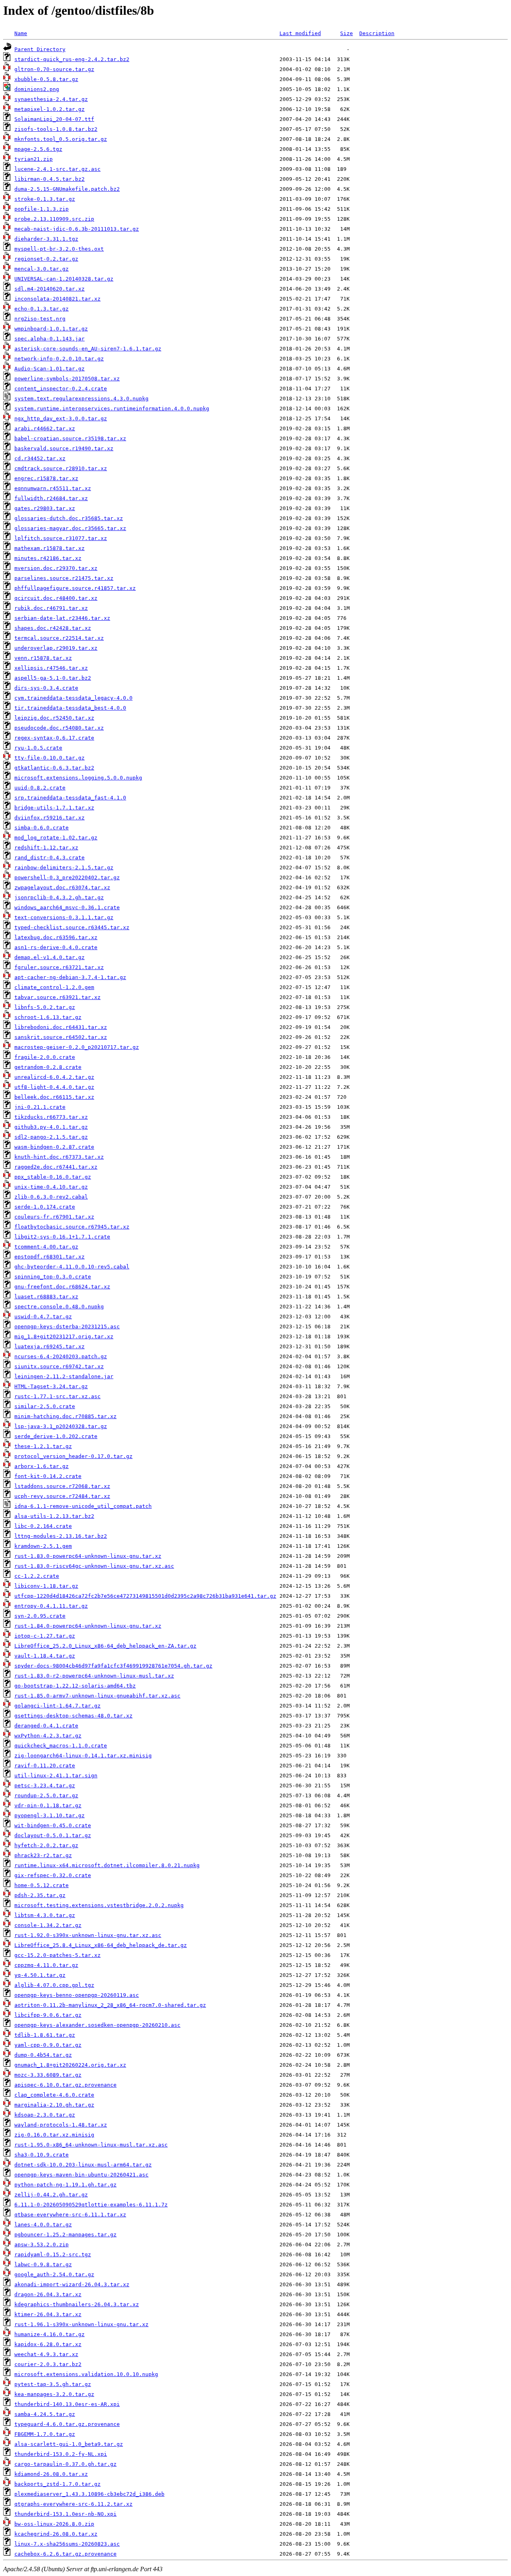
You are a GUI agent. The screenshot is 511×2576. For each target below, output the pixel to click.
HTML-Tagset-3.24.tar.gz (51, 1386)
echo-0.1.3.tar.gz (42, 309)
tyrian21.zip (34, 159)
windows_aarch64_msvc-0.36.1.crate (67, 907)
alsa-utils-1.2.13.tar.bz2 (54, 1516)
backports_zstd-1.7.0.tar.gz (57, 2484)
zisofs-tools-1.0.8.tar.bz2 (56, 129)
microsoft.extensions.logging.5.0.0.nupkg (78, 778)
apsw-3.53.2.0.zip (42, 2245)
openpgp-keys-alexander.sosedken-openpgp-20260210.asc (97, 2025)
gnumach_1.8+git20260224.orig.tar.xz (70, 2065)
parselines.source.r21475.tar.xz (64, 578)
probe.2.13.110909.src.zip (54, 219)
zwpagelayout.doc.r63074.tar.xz (62, 887)
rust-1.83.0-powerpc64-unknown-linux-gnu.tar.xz (88, 1556)
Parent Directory (40, 49)
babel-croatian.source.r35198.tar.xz (70, 438)
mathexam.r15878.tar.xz (50, 548)
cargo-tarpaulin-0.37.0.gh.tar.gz (65, 2464)
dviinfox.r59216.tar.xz (50, 818)
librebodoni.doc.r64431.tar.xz (61, 1027)
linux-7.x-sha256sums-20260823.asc (67, 2544)
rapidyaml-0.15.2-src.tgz (53, 2254)
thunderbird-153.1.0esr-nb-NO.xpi (65, 2514)
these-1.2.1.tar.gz (43, 1446)
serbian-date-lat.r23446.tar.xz (62, 618)
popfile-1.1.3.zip (42, 209)
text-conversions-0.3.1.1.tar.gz (64, 917)
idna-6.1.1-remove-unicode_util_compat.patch (83, 1506)
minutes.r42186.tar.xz (48, 558)
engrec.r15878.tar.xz (46, 478)
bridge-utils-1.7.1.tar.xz (54, 808)
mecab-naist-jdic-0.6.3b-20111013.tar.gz (77, 229)
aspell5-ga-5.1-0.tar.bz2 (53, 678)
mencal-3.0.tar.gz (42, 269)
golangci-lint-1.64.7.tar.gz (57, 1706)
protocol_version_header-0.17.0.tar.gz (73, 1456)
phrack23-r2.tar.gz (43, 1855)
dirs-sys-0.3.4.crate (46, 688)
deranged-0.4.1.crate (46, 1726)
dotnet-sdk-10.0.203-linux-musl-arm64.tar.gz (83, 2165)
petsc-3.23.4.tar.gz (45, 1786)
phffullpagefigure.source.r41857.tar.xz (75, 588)
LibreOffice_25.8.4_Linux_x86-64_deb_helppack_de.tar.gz (101, 1945)
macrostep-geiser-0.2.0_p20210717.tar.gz (77, 1047)
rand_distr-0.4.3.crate (50, 858)
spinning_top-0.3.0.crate (53, 1277)
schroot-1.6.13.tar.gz (48, 1017)
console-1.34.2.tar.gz (48, 1925)
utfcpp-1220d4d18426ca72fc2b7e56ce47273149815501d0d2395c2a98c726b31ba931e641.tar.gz (145, 1596)
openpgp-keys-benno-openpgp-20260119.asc (77, 1995)
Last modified (300, 33)
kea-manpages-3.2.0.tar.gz (54, 2394)
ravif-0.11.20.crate (45, 1766)
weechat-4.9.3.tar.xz (46, 2354)
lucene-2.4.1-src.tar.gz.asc (57, 169)
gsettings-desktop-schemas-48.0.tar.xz (73, 1716)
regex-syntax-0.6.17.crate (54, 738)
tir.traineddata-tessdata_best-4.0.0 (70, 708)
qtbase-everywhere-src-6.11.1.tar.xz (70, 2215)
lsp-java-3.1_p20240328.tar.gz (61, 1426)
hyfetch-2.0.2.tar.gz (46, 1845)
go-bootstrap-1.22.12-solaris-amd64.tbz (75, 1686)
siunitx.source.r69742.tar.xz (59, 1366)
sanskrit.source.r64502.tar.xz (61, 1037)
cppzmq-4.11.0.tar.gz (46, 1965)
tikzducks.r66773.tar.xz (51, 1117)
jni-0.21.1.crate (40, 1107)
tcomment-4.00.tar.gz (46, 1247)
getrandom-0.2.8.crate (48, 1067)
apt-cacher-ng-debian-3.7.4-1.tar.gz (70, 977)
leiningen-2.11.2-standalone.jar (64, 1376)
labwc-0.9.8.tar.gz (43, 2264)
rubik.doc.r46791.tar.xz (51, 608)
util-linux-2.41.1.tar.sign (56, 1776)
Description (377, 33)
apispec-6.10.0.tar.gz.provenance (65, 2085)
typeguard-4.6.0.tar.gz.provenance (67, 2424)
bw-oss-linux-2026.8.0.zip (54, 2524)
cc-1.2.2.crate (37, 1576)
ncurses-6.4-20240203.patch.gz (61, 1356)
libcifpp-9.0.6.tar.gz (48, 2015)
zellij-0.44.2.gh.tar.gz (51, 2195)
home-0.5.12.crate (42, 1885)
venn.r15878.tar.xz (43, 658)
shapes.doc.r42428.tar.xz (53, 628)
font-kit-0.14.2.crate (48, 1476)
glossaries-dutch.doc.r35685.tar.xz (69, 518)
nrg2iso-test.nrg (40, 319)
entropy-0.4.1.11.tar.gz (51, 1606)
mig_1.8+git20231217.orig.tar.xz (64, 1336)
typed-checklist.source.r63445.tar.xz (72, 927)
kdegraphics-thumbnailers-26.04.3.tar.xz (77, 2304)
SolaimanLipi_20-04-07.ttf (54, 119)
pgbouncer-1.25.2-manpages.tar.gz (65, 2235)
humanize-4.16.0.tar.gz (50, 2334)
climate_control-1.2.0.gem (54, 987)
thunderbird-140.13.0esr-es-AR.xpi (67, 2404)
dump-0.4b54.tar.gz (43, 2055)
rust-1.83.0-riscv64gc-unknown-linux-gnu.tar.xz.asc (94, 1566)
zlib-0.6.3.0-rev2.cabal (51, 1197)
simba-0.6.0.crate (42, 828)
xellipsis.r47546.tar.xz (51, 668)
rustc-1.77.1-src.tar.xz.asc (57, 1396)
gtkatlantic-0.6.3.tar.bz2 (54, 768)
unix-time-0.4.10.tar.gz (51, 1187)
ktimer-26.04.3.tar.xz (48, 2314)
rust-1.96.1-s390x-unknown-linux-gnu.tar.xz (81, 2324)
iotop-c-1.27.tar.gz (45, 1636)
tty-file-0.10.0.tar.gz (50, 758)
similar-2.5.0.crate (45, 1406)
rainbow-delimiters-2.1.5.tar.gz (64, 868)
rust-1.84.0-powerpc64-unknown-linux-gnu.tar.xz (88, 1626)
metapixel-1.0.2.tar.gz (50, 109)
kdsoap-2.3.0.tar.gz (45, 2115)
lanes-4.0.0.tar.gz (43, 2225)
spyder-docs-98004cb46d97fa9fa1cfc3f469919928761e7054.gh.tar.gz (113, 1666)
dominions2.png (37, 89)
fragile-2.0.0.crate (45, 1057)
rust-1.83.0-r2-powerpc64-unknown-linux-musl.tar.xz (94, 1676)
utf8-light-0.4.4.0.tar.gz (54, 1087)
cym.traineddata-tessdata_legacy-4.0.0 (73, 698)
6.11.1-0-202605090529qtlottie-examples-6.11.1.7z (91, 2205)
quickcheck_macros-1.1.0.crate (61, 1746)
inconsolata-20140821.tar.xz (57, 299)
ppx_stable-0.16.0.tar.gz (53, 1177)
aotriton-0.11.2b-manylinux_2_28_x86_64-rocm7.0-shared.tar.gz (110, 2005)
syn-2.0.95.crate (40, 1616)
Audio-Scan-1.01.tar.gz (50, 369)
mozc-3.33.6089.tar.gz (48, 2075)
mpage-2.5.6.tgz (38, 149)
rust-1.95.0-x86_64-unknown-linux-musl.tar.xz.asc (91, 2145)
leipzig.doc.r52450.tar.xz (54, 718)
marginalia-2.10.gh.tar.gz (54, 2105)
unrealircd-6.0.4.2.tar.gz (54, 1077)
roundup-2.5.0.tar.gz (46, 1795)
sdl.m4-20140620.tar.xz (50, 289)
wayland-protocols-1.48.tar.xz (61, 2125)
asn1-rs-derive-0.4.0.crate (56, 947)
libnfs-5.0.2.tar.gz (45, 1007)
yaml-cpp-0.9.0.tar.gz (48, 2045)
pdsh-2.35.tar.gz (40, 1895)
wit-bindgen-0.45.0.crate (53, 1825)
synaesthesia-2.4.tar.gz (51, 99)
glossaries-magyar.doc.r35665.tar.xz (70, 528)
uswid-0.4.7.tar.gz (43, 1317)
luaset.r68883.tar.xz (46, 1297)
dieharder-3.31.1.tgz (46, 239)
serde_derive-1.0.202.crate (56, 1436)
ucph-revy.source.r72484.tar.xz (62, 1496)
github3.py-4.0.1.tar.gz (51, 1127)
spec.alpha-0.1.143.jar (50, 339)
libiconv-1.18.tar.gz (46, 1586)
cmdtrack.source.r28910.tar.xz (61, 468)
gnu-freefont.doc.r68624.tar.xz (62, 1287)
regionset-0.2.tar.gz (46, 259)
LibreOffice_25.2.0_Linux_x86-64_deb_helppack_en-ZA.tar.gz (105, 1646)
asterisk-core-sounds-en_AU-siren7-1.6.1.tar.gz (88, 349)
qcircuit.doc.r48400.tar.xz (56, 598)
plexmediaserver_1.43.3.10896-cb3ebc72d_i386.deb (89, 2494)
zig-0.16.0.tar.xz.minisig (54, 2135)
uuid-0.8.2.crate (40, 788)
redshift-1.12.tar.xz (46, 848)
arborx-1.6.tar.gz (42, 1466)
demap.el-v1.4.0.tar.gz (50, 957)
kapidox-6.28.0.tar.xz (48, 2344)
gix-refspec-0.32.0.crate (53, 1875)
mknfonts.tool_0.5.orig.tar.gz (61, 139)
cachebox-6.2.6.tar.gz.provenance (65, 2554)
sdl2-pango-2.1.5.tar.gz (51, 1137)
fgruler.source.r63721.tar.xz (59, 967)
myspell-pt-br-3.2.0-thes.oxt (59, 249)
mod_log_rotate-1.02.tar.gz (56, 838)
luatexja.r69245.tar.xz (50, 1346)
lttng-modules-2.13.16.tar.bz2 (61, 1536)
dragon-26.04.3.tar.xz (48, 2294)
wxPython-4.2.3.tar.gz (48, 1736)
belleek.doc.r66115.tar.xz (54, 1097)
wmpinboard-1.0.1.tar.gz (51, 329)
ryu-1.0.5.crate (38, 748)
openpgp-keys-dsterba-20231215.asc (67, 1327)
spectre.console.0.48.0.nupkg (59, 1307)
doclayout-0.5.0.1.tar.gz (53, 1835)
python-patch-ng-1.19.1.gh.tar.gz (65, 2185)
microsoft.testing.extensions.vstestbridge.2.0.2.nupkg (99, 1905)
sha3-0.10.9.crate (42, 2155)
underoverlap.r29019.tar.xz (56, 648)
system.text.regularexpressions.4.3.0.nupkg (81, 399)
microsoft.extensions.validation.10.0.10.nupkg (86, 2374)
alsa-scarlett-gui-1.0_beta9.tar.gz (69, 2444)
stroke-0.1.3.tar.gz (45, 199)
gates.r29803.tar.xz (45, 508)
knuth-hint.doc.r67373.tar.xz (59, 1157)
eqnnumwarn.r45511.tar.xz (53, 488)
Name (21, 33)
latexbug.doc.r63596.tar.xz (56, 937)
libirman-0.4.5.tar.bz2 (50, 179)
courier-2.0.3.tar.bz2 (48, 2364)
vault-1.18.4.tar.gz (45, 1656)
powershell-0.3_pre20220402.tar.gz (67, 877)
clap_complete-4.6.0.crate (54, 2095)
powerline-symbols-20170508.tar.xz (67, 379)
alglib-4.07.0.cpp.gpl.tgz (54, 1985)
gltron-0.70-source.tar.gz (54, 69)
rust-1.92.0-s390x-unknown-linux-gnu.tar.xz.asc (88, 1935)
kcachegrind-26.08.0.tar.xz (56, 2534)
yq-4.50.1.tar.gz (40, 1975)
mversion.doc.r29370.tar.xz (56, 568)
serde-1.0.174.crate (45, 1207)
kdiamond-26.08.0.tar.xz (51, 2474)
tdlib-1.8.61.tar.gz (45, 2035)
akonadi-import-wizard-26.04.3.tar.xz (72, 2284)
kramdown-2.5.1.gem (43, 1546)
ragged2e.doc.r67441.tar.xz (56, 1167)
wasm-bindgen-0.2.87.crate (54, 1147)
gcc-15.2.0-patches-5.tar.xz (57, 1955)
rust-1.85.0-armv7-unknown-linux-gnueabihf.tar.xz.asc (97, 1696)
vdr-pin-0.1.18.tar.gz (48, 1805)
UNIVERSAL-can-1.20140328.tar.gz (64, 279)
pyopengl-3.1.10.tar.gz (50, 1815)
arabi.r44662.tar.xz (45, 428)
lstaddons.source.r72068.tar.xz (62, 1486)
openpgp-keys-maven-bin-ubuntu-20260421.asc (81, 2175)
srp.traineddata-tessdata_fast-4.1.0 (70, 798)
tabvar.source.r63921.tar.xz (57, 997)
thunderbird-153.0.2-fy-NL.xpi (61, 2454)
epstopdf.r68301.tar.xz (50, 1257)
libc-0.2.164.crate (43, 1526)
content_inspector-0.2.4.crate (61, 389)
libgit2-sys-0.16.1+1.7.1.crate (62, 1237)
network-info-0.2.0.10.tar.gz (59, 359)
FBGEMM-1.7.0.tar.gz (45, 2434)
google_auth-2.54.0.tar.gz (54, 2274)
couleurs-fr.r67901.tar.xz (54, 1217)
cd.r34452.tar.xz (40, 458)
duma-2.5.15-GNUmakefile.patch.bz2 (67, 189)
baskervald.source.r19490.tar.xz (64, 448)
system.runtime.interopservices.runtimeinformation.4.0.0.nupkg (112, 409)
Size (347, 33)
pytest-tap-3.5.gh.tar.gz (53, 2384)
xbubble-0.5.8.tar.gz (46, 79)
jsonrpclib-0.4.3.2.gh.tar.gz (59, 897)
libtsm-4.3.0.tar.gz (45, 1915)
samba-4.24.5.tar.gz (45, 2414)
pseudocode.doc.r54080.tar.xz (59, 728)
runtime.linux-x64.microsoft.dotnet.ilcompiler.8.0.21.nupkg (107, 1865)
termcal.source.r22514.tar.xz (59, 638)
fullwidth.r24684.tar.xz (51, 498)
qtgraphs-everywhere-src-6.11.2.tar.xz (73, 2504)
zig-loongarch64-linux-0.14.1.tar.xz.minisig (83, 1756)
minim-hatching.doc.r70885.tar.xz (65, 1416)
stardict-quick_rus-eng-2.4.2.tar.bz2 (72, 59)
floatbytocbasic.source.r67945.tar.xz (72, 1227)
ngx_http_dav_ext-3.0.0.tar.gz (61, 418)
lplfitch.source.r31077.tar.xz (61, 538)
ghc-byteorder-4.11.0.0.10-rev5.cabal (72, 1267)
